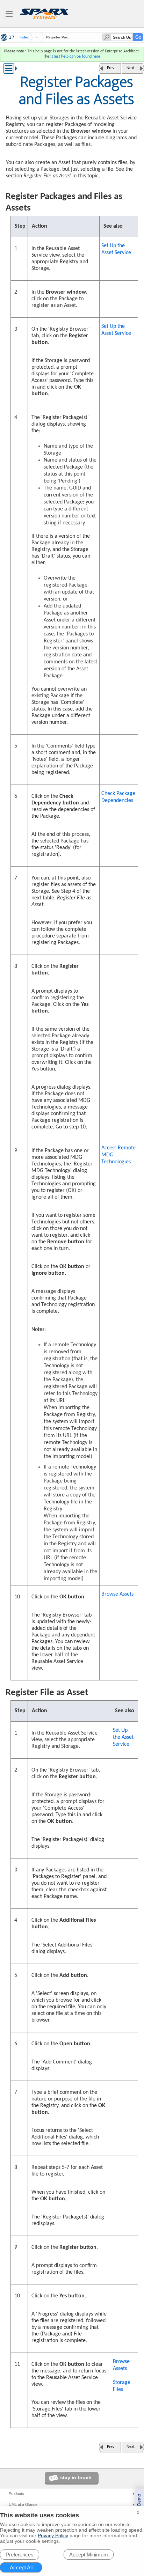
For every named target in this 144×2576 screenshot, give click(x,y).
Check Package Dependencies (118, 797)
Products (16, 2494)
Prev (111, 68)
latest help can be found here (75, 57)
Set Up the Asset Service (116, 249)
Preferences (20, 2555)
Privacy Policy (53, 2535)
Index (24, 37)
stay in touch (76, 2478)
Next (131, 68)
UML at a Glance (23, 2504)
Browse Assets (117, 1594)
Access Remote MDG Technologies (118, 1155)
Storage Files (122, 2386)
